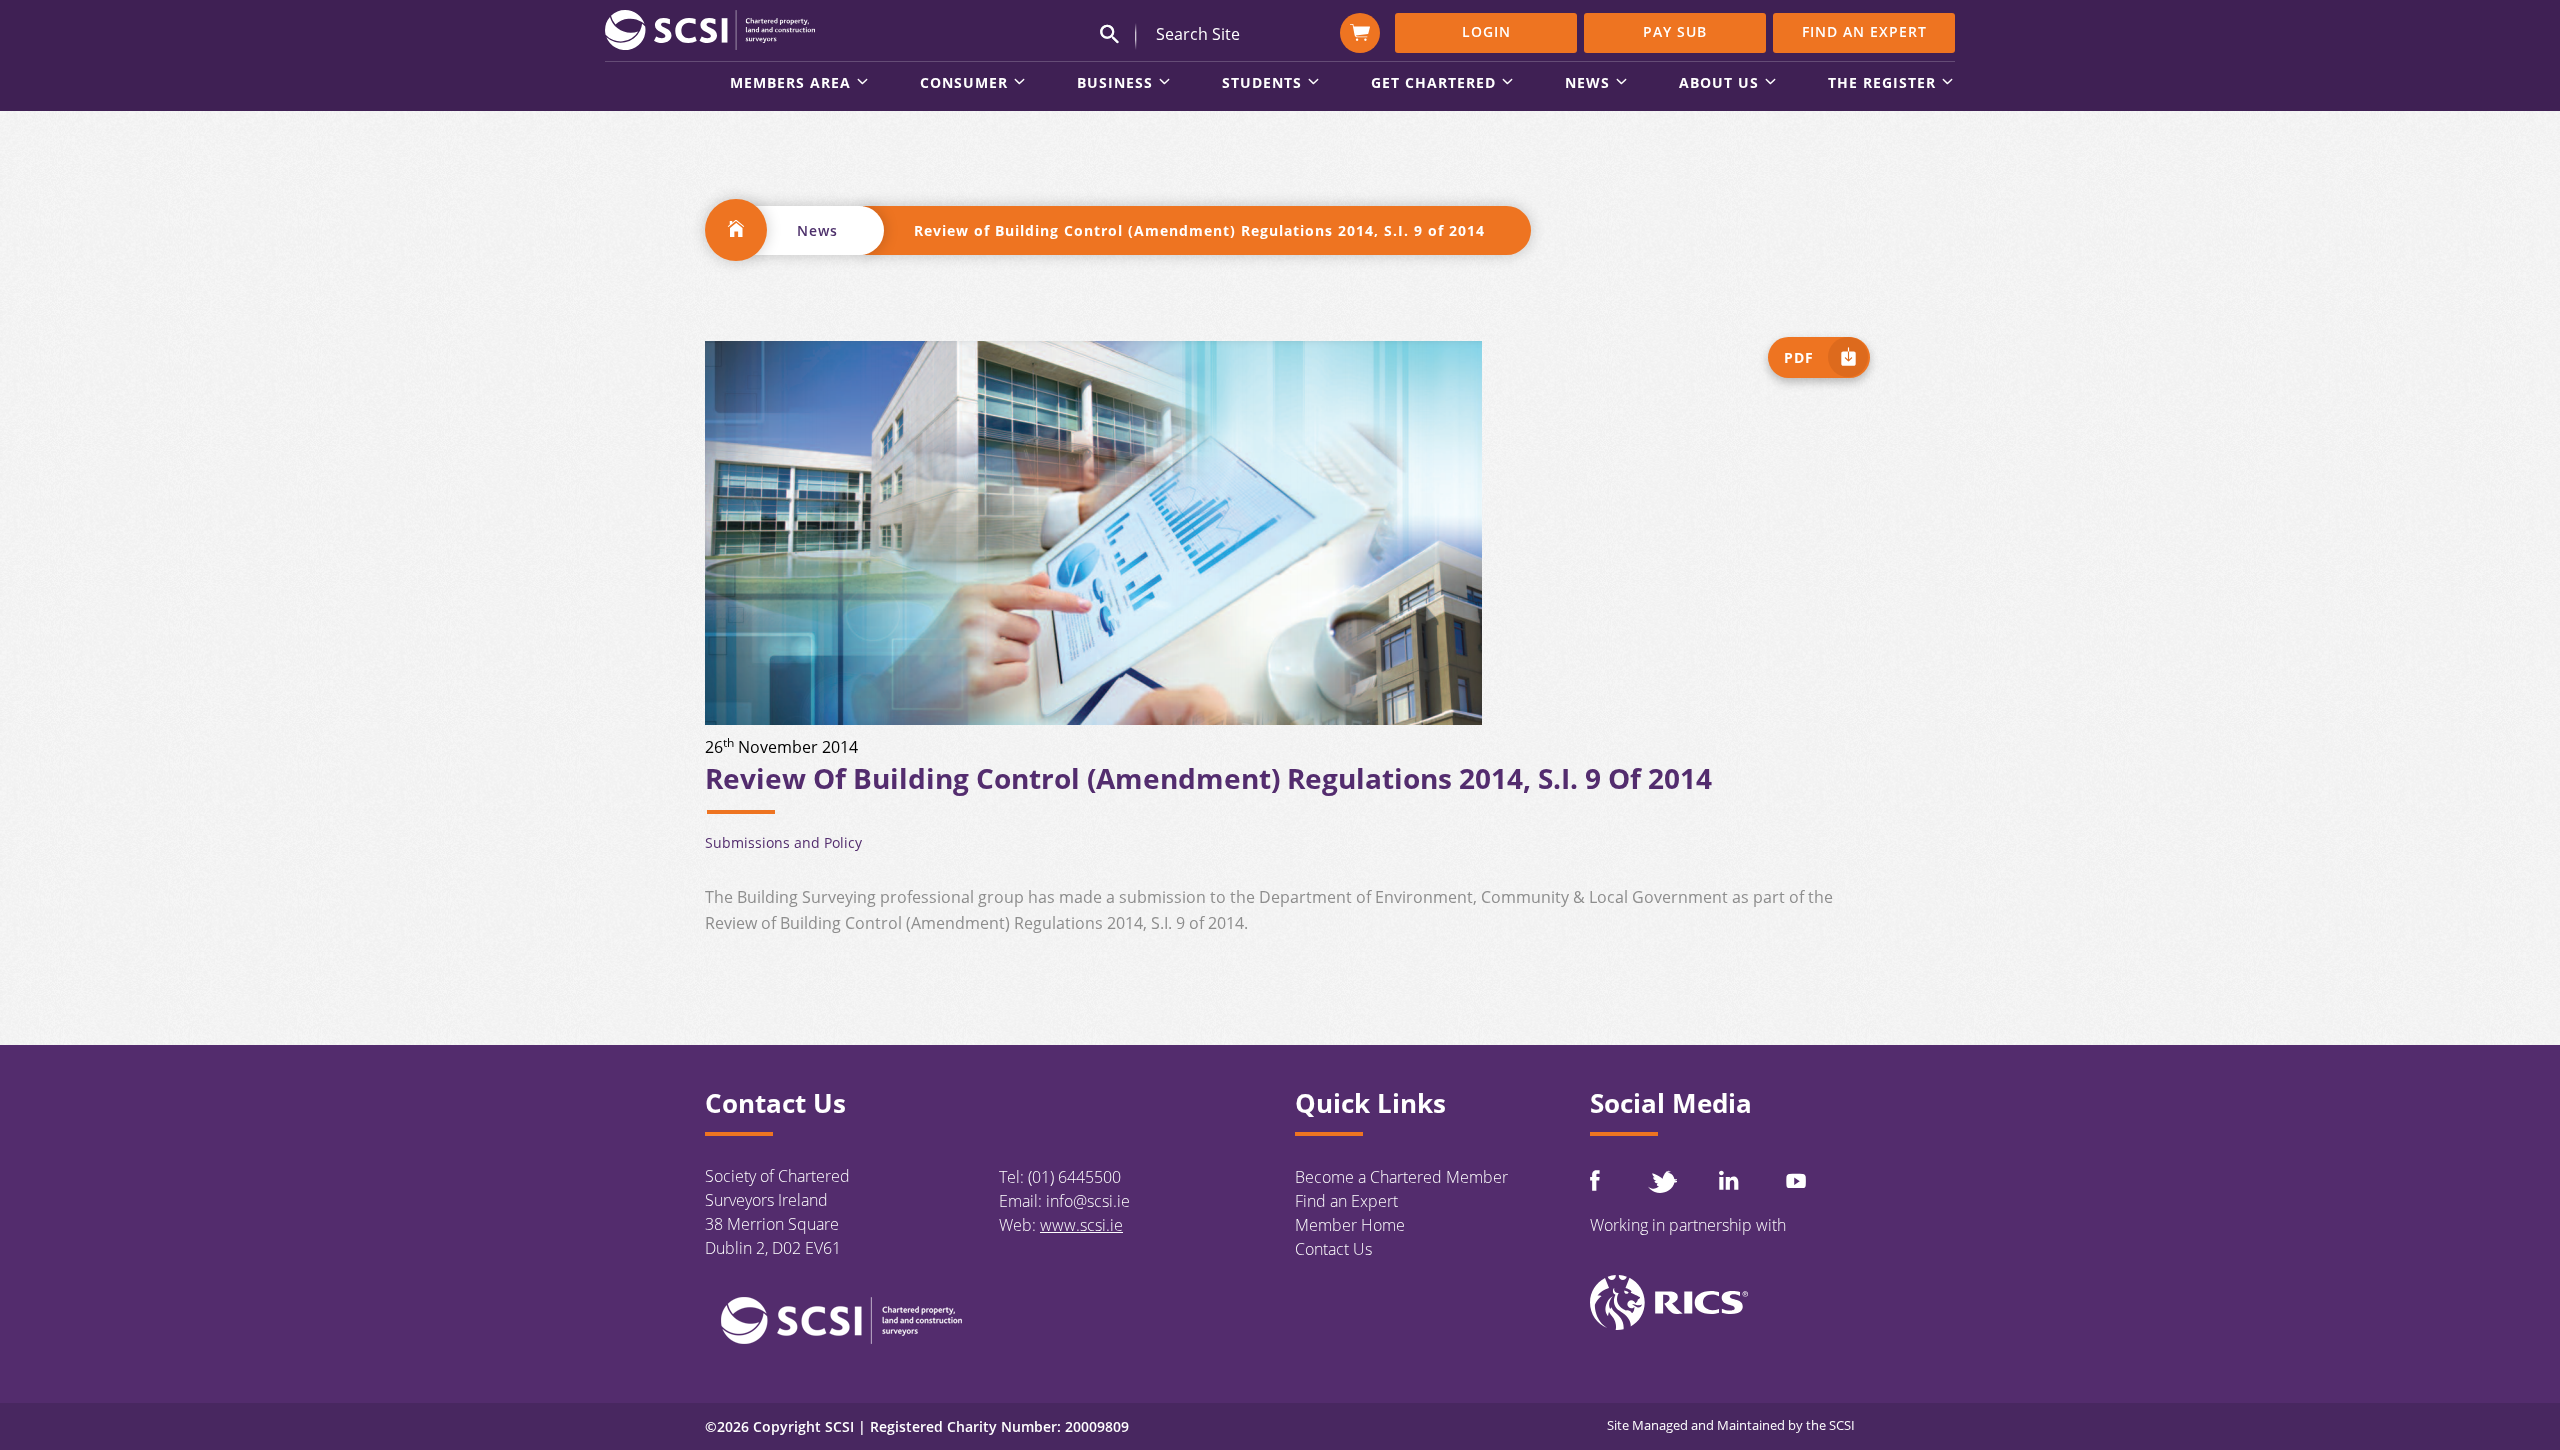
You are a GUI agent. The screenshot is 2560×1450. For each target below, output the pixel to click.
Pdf (1799, 357)
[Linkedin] (1729, 1180)
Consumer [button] (964, 84)
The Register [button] (1882, 84)
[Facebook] (1595, 1180)
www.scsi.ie (1081, 1225)
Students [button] (1262, 84)
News (817, 230)
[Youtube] (1796, 1180)
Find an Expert (1864, 31)
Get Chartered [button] (1433, 84)
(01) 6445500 (1074, 1177)
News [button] (1587, 84)
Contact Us (1333, 1249)
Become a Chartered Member (1401, 1177)
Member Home (1350, 1225)
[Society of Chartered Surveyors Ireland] (710, 29)
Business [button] (1115, 84)
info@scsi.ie (1088, 1201)
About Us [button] (1719, 84)
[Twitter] (1662, 1181)
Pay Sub (1675, 31)
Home (736, 230)
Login (1486, 31)
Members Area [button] (790, 84)
